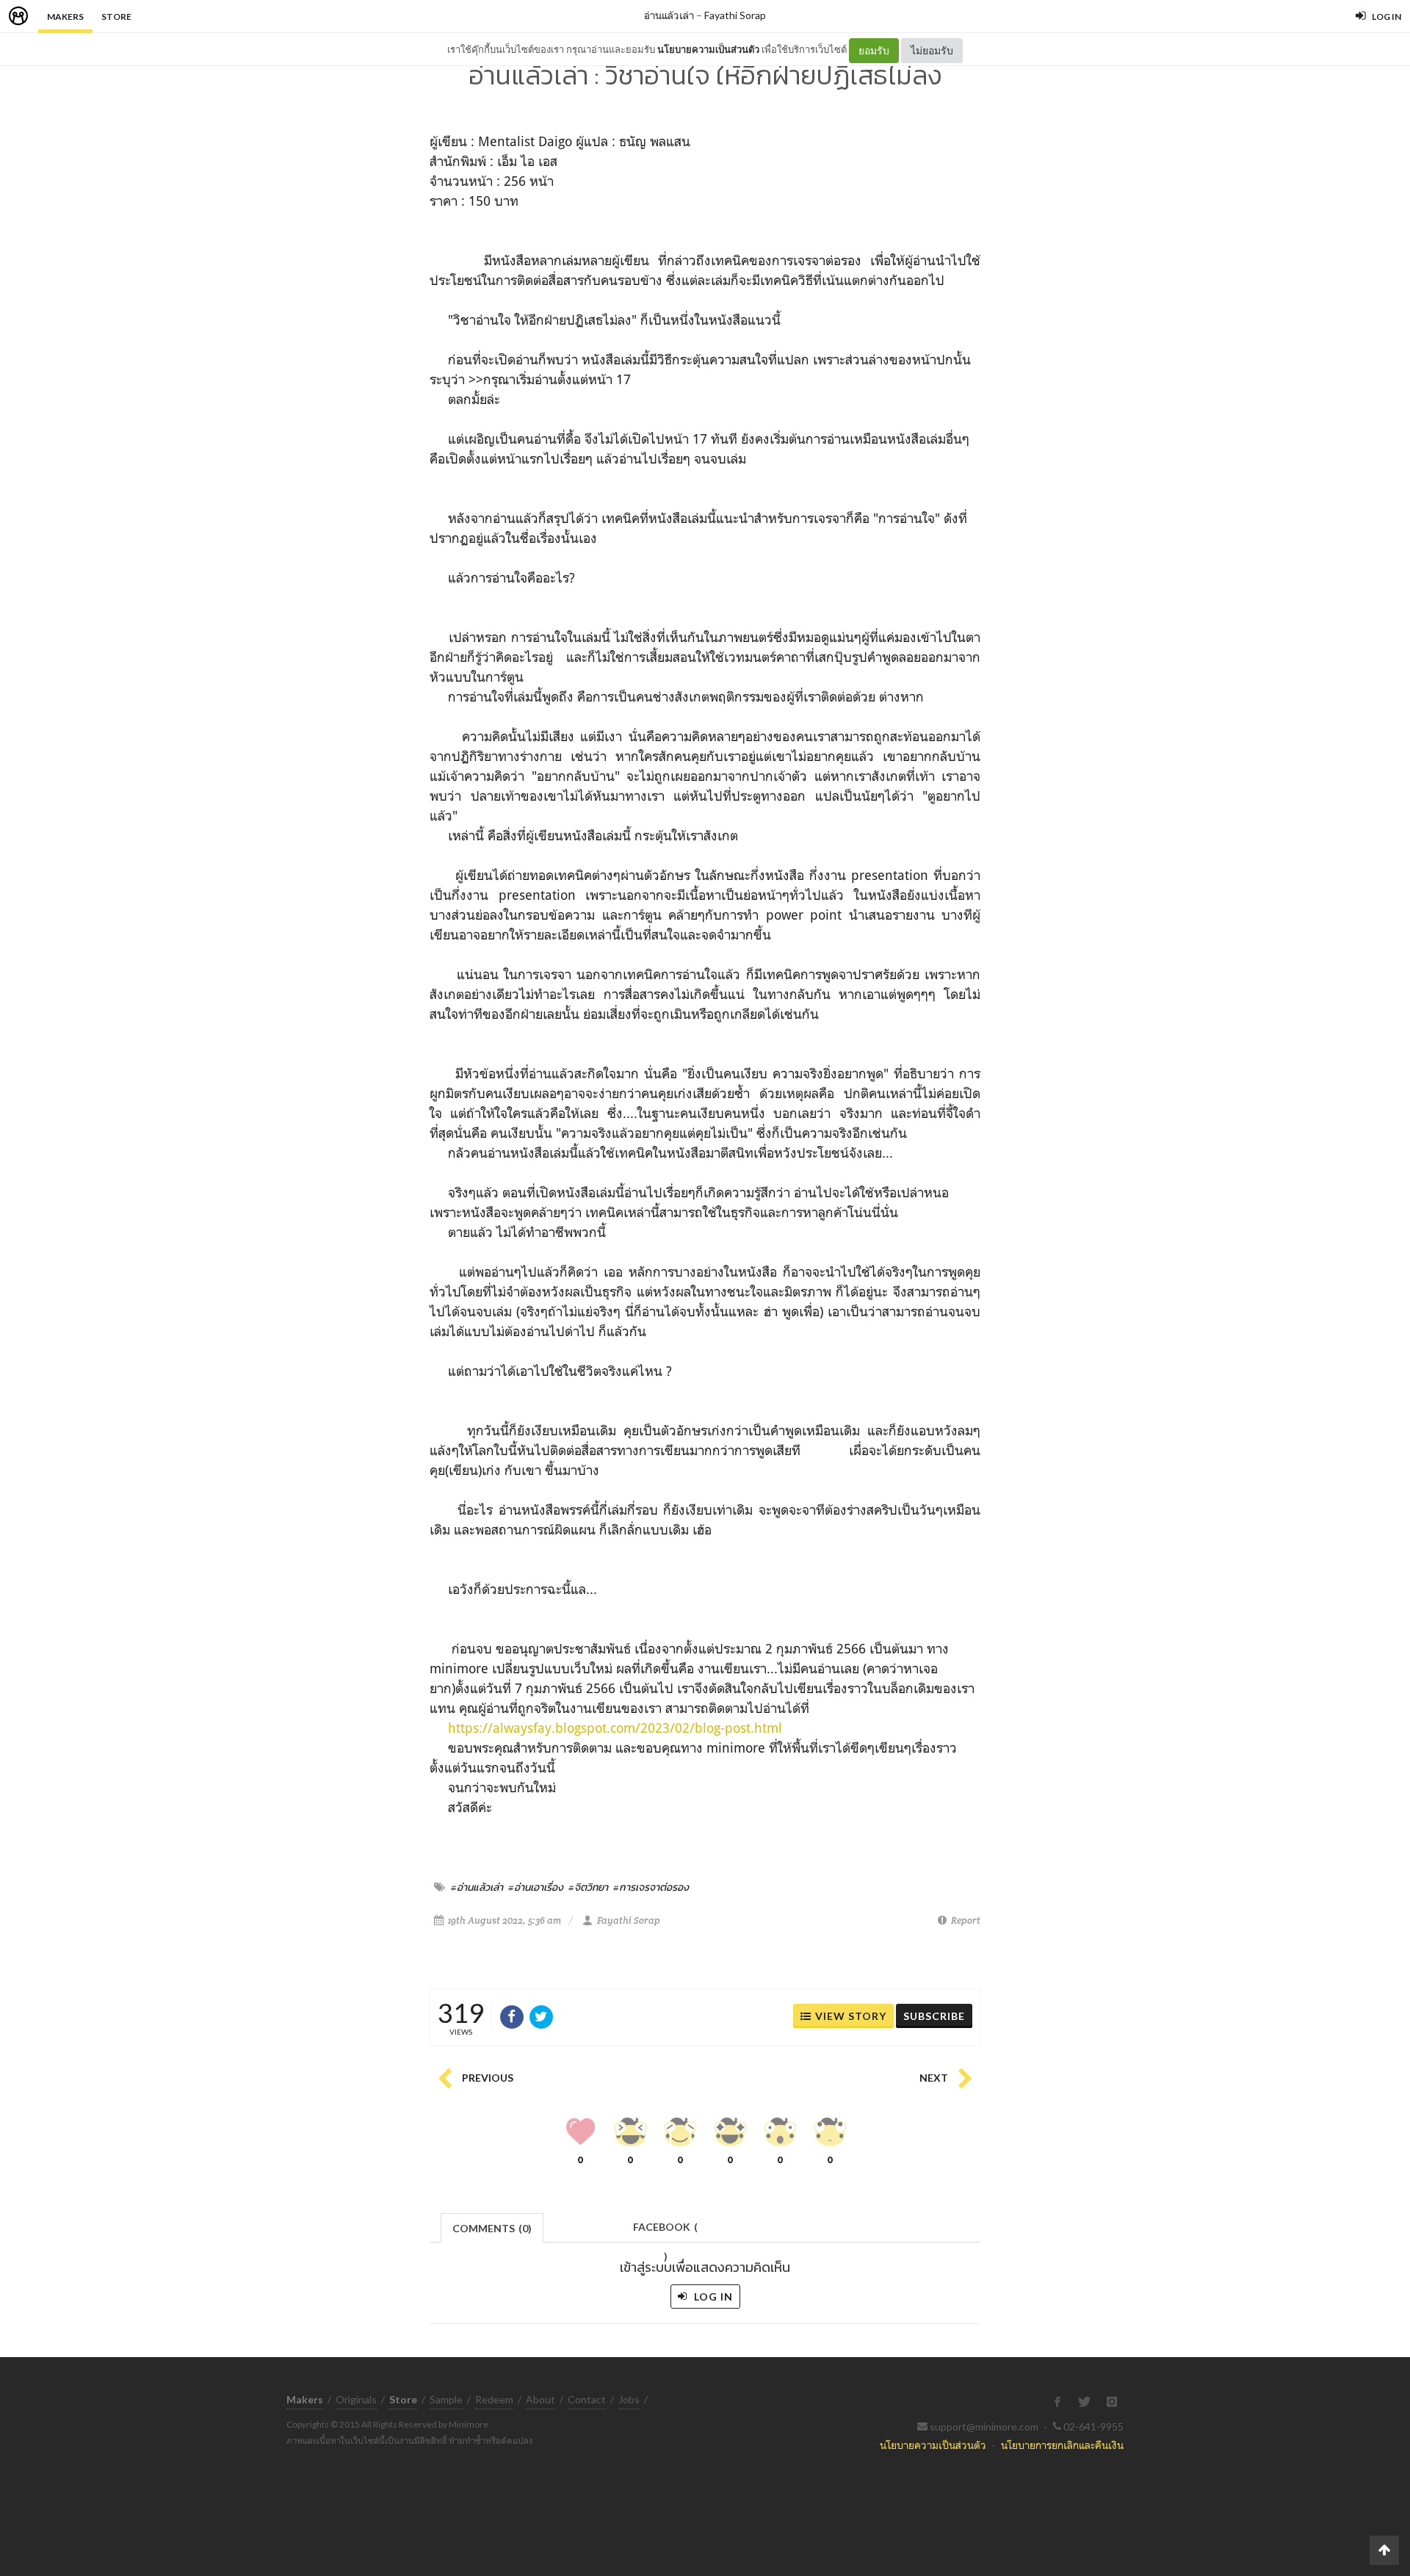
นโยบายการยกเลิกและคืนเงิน (1062, 2445)
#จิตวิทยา (588, 1887)
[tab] (492, 2227)
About (540, 2399)
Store (116, 17)
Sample (446, 2399)
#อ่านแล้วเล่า (477, 1887)
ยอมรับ (874, 50)
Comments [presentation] (492, 2228)
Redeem (494, 2399)
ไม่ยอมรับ (932, 50)
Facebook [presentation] (665, 2231)
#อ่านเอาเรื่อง (536, 1887)
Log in (712, 2297)
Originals (356, 2399)
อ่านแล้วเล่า (669, 15)
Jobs (629, 2399)
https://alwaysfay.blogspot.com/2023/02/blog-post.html (615, 1728)
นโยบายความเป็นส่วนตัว (708, 49)
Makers (65, 17)
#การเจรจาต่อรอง (651, 1887)
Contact (587, 2399)
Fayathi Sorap (735, 15)
